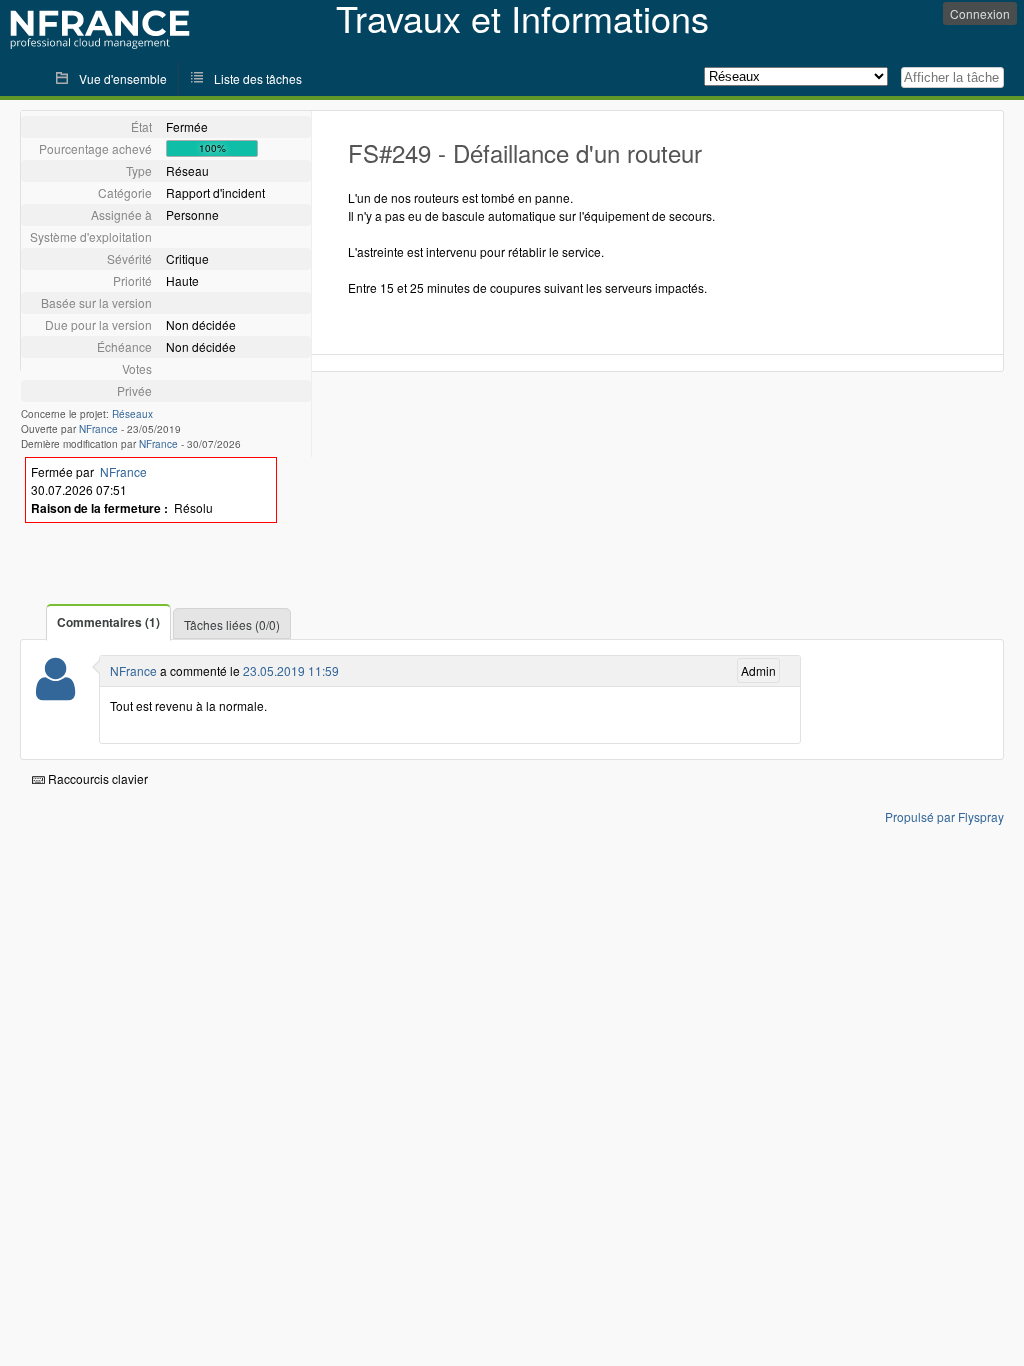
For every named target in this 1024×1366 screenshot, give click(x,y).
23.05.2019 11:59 (291, 670)
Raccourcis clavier (96, 778)
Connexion (980, 13)
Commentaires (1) (108, 622)
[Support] (55, 691)
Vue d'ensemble (123, 78)
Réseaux (132, 414)
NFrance (98, 429)
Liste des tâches (258, 78)
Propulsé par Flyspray (944, 816)
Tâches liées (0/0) (232, 624)
